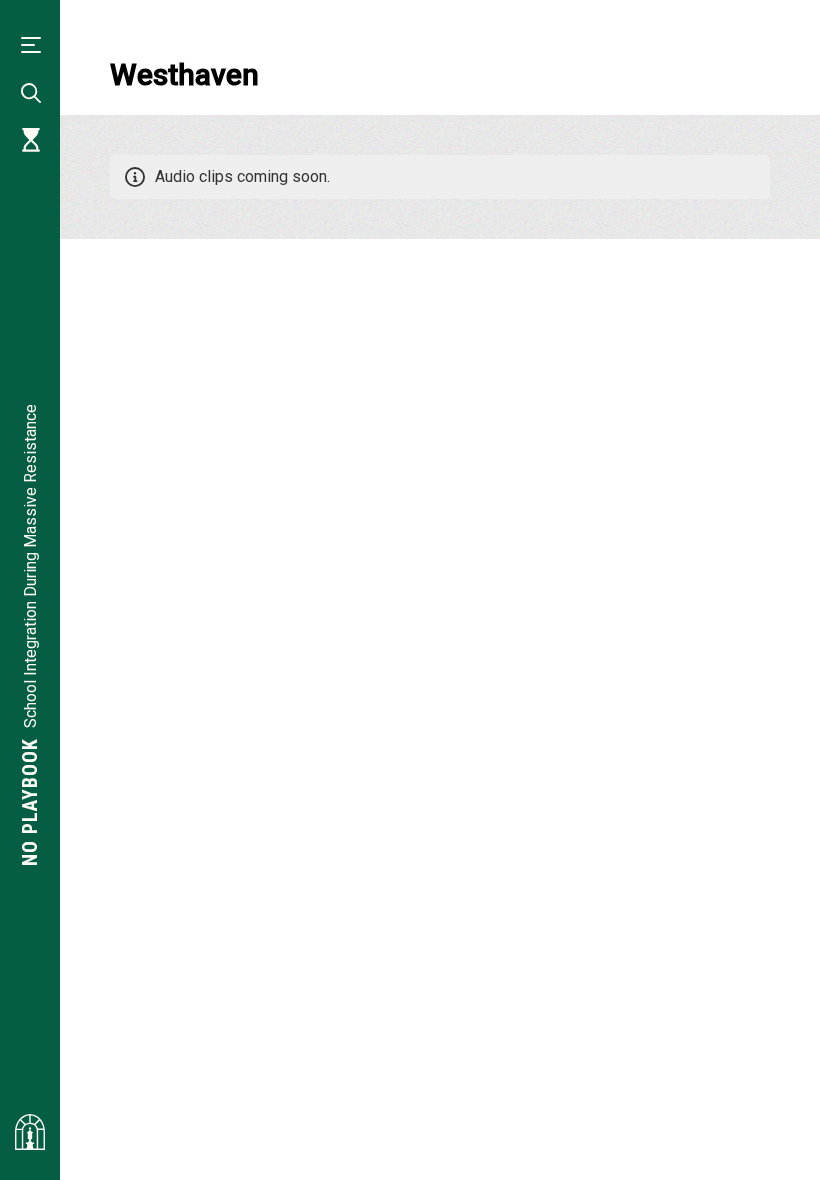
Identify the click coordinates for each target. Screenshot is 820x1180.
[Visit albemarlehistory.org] (30, 1132)
